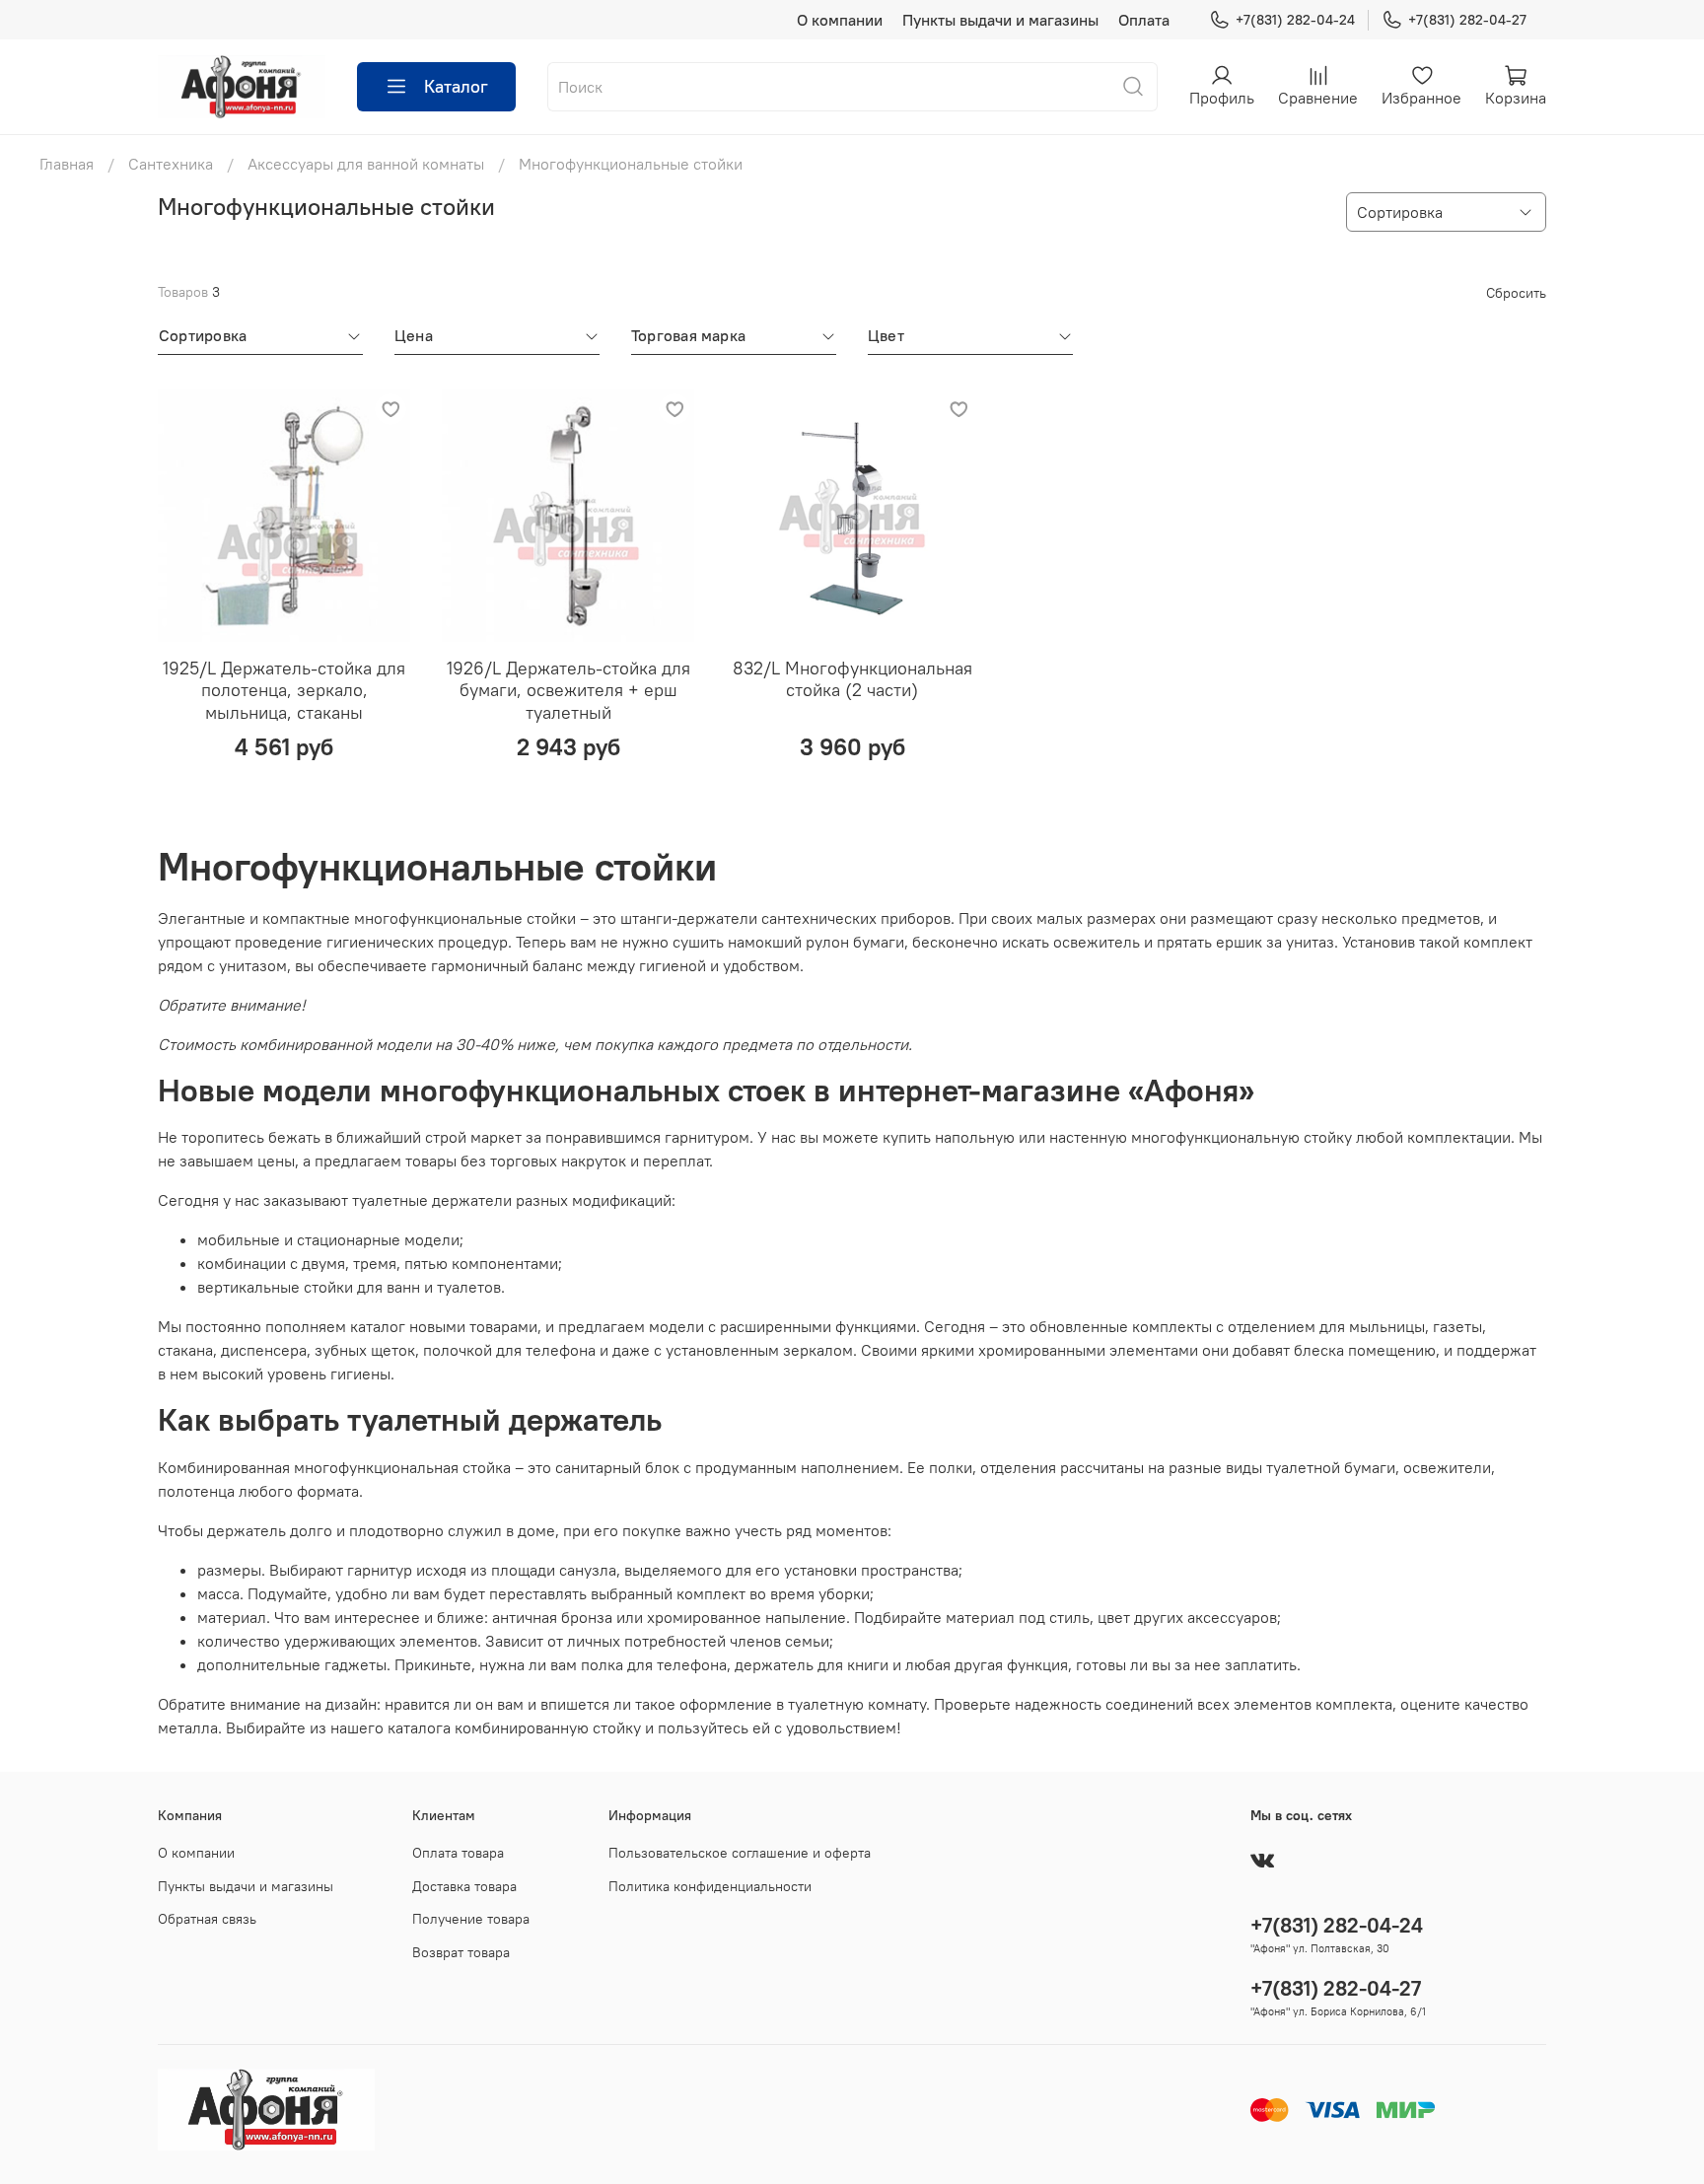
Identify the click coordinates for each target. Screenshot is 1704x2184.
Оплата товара (458, 1853)
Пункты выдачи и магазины (1000, 20)
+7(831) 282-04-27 (1467, 20)
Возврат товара (461, 1952)
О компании (840, 20)
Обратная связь (207, 1919)
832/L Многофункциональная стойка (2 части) (852, 679)
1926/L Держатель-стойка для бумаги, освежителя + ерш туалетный (568, 690)
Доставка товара (464, 1886)
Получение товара (471, 1919)
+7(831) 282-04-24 (1295, 20)
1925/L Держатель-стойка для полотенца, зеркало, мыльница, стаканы (284, 690)
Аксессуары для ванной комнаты (366, 164)
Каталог (456, 86)
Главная (67, 164)
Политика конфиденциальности (710, 1886)
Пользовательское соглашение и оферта (740, 1853)
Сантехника (171, 164)
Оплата (1144, 20)
